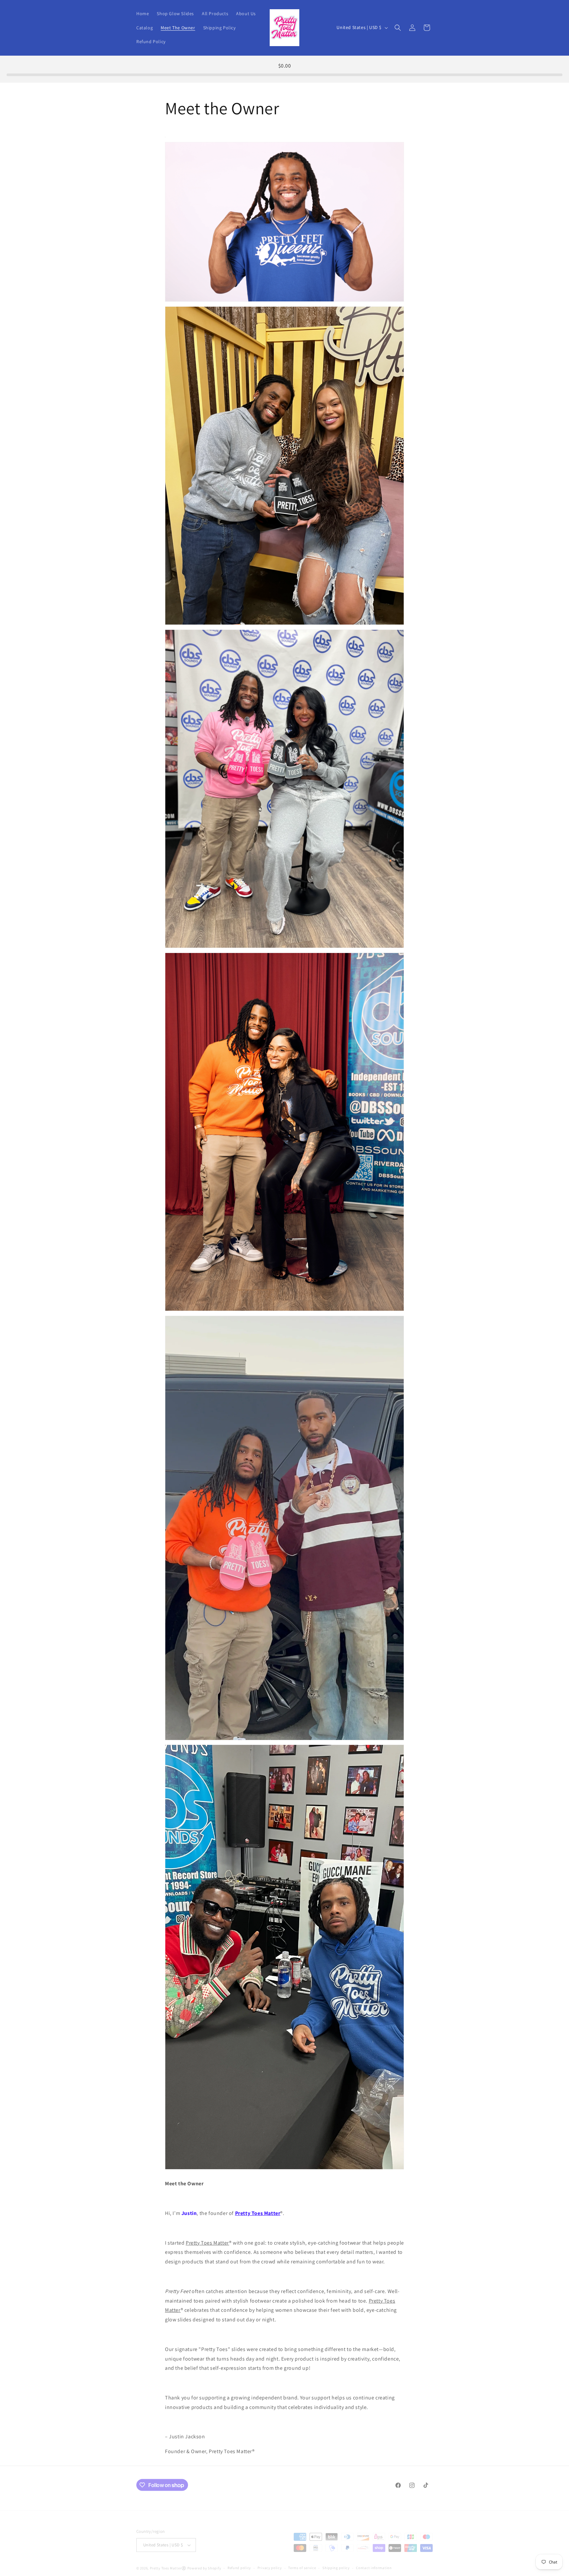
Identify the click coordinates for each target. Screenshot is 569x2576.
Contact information (374, 2563)
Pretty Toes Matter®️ (168, 2563)
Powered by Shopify (204, 2563)
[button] (398, 28)
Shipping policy (336, 2563)
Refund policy (239, 2563)
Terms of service (302, 2563)
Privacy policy (270, 2563)
